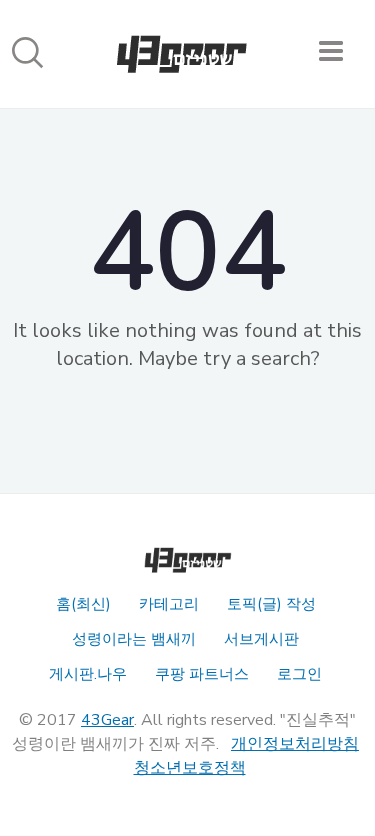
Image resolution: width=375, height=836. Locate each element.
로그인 (299, 674)
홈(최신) (83, 604)
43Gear (107, 720)
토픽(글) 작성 (271, 604)
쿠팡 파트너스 (202, 674)
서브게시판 (261, 639)
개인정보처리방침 (295, 744)
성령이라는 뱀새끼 (134, 639)
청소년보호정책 (190, 768)
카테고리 (169, 604)
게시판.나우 (88, 674)
